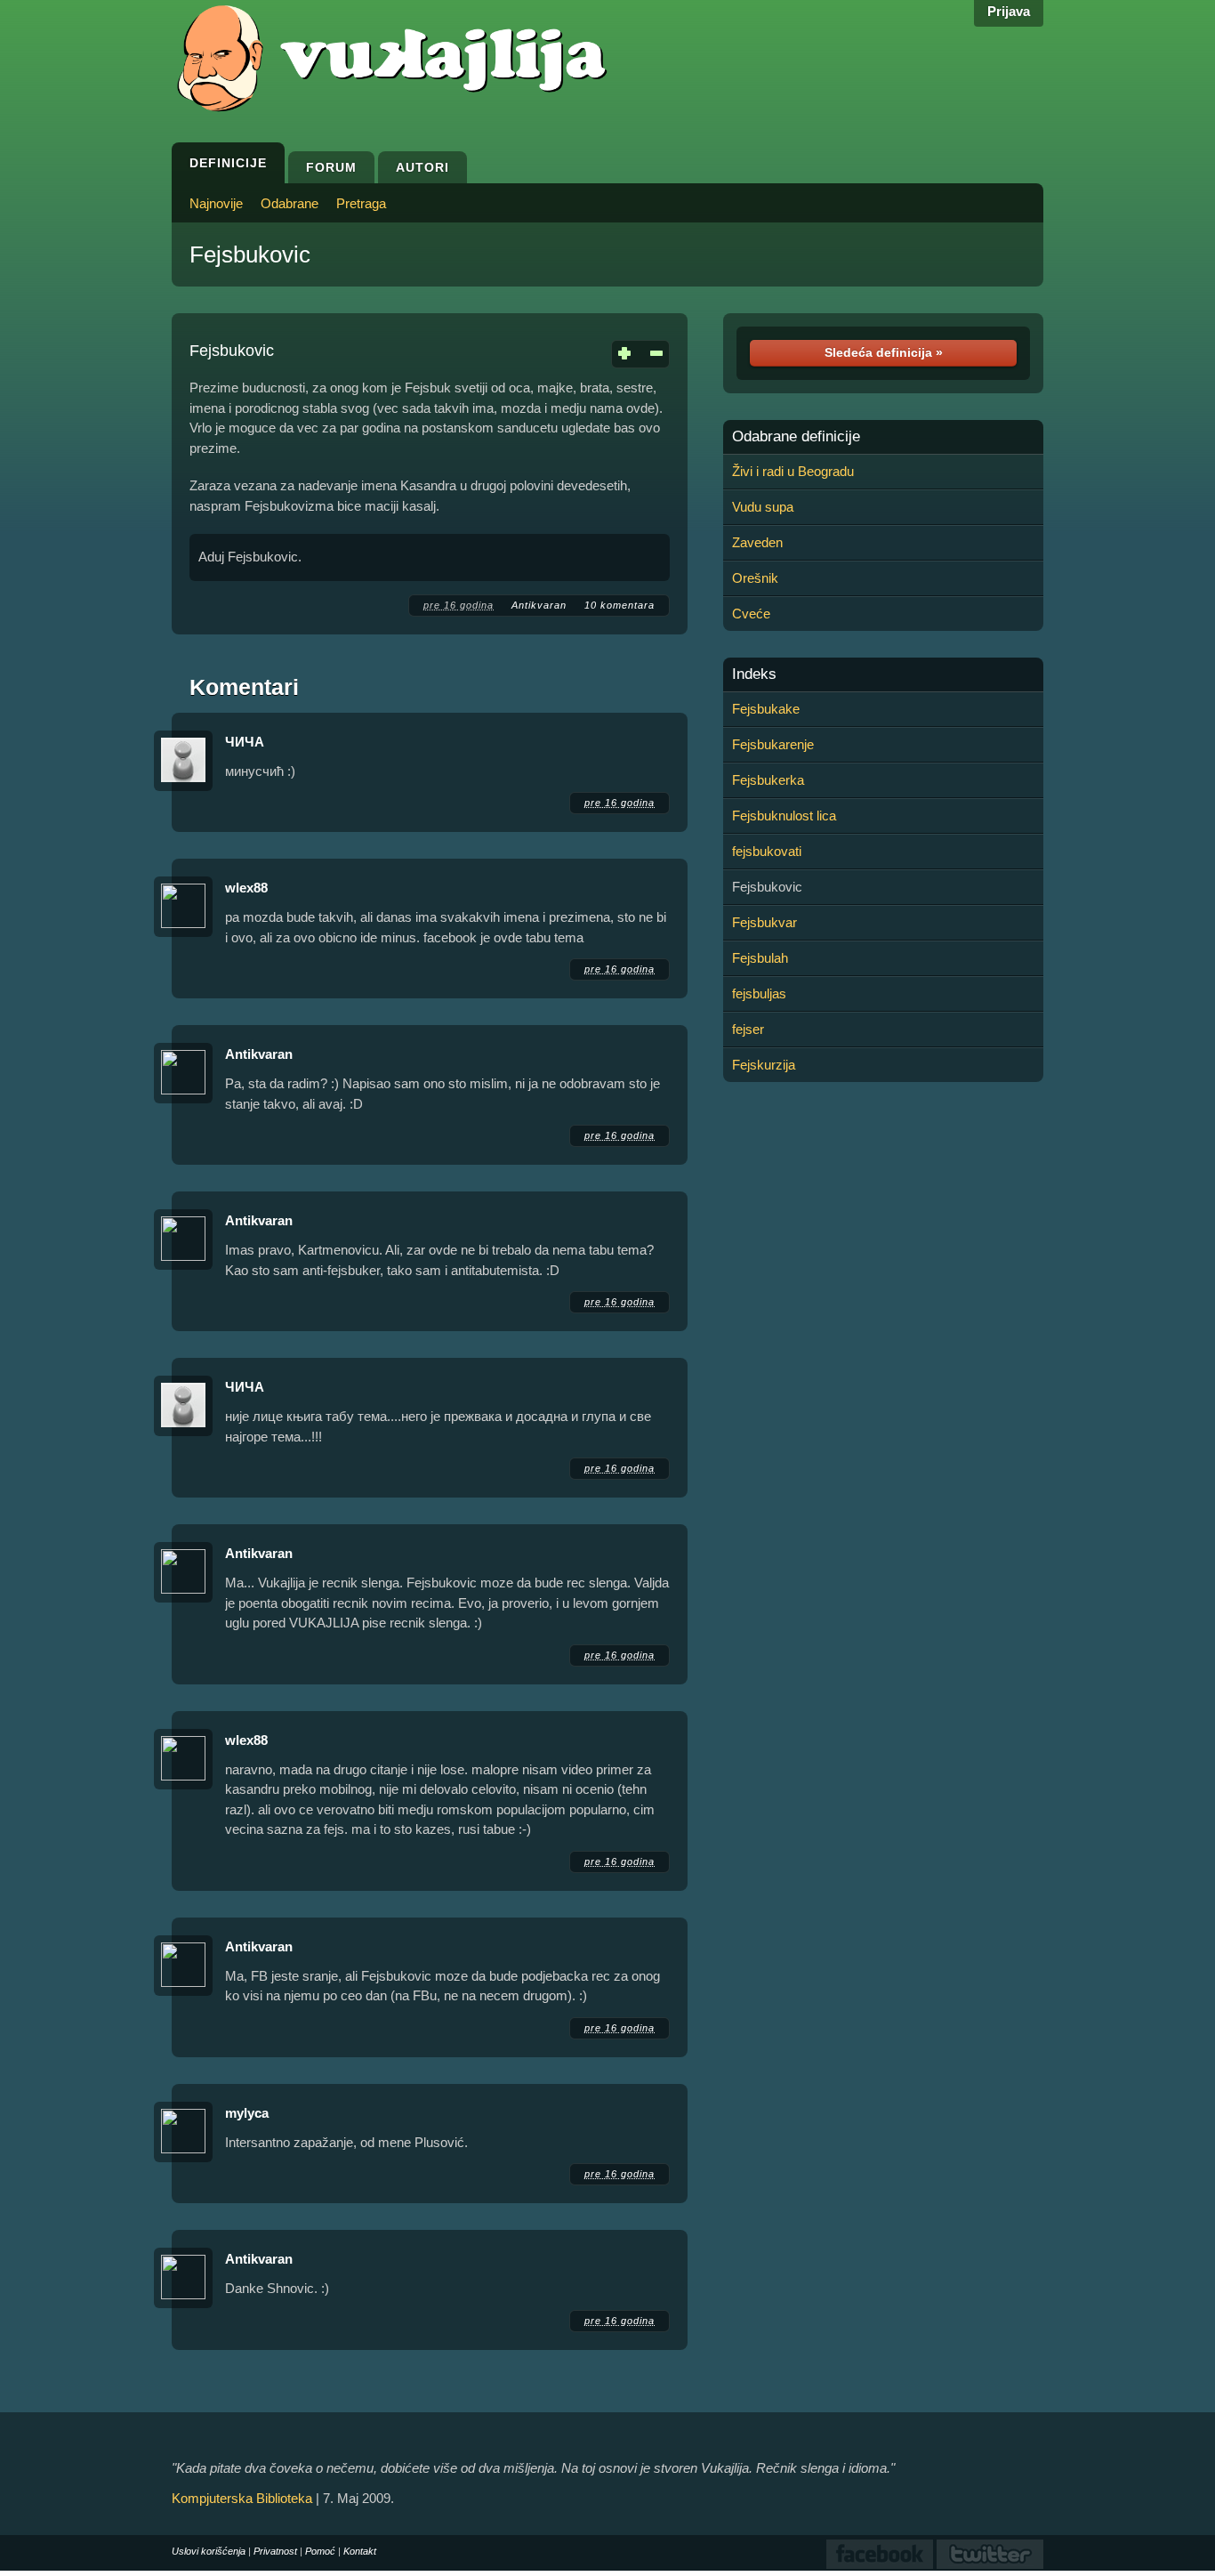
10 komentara (620, 605)
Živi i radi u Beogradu (793, 471)
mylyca (247, 2113)
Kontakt (360, 2551)
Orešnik (755, 578)
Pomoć (320, 2551)
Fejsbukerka (768, 780)
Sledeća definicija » (884, 352)
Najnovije (216, 203)
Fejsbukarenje (773, 744)
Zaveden (757, 542)
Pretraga (361, 203)
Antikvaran (539, 605)
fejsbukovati (767, 851)
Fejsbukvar (764, 922)
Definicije (228, 163)
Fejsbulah (760, 958)
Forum (331, 167)
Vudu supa (763, 507)
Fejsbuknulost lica (784, 816)
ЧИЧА (245, 742)
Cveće (751, 614)
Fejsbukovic (250, 254)
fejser (748, 1029)
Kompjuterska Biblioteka (242, 2498)
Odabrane (290, 203)
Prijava (1009, 11)
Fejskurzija (764, 1065)
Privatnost (275, 2551)
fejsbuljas (759, 993)
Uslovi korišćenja (209, 2551)
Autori (422, 167)
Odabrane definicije (796, 437)
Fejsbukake (766, 709)
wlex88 (246, 888)
